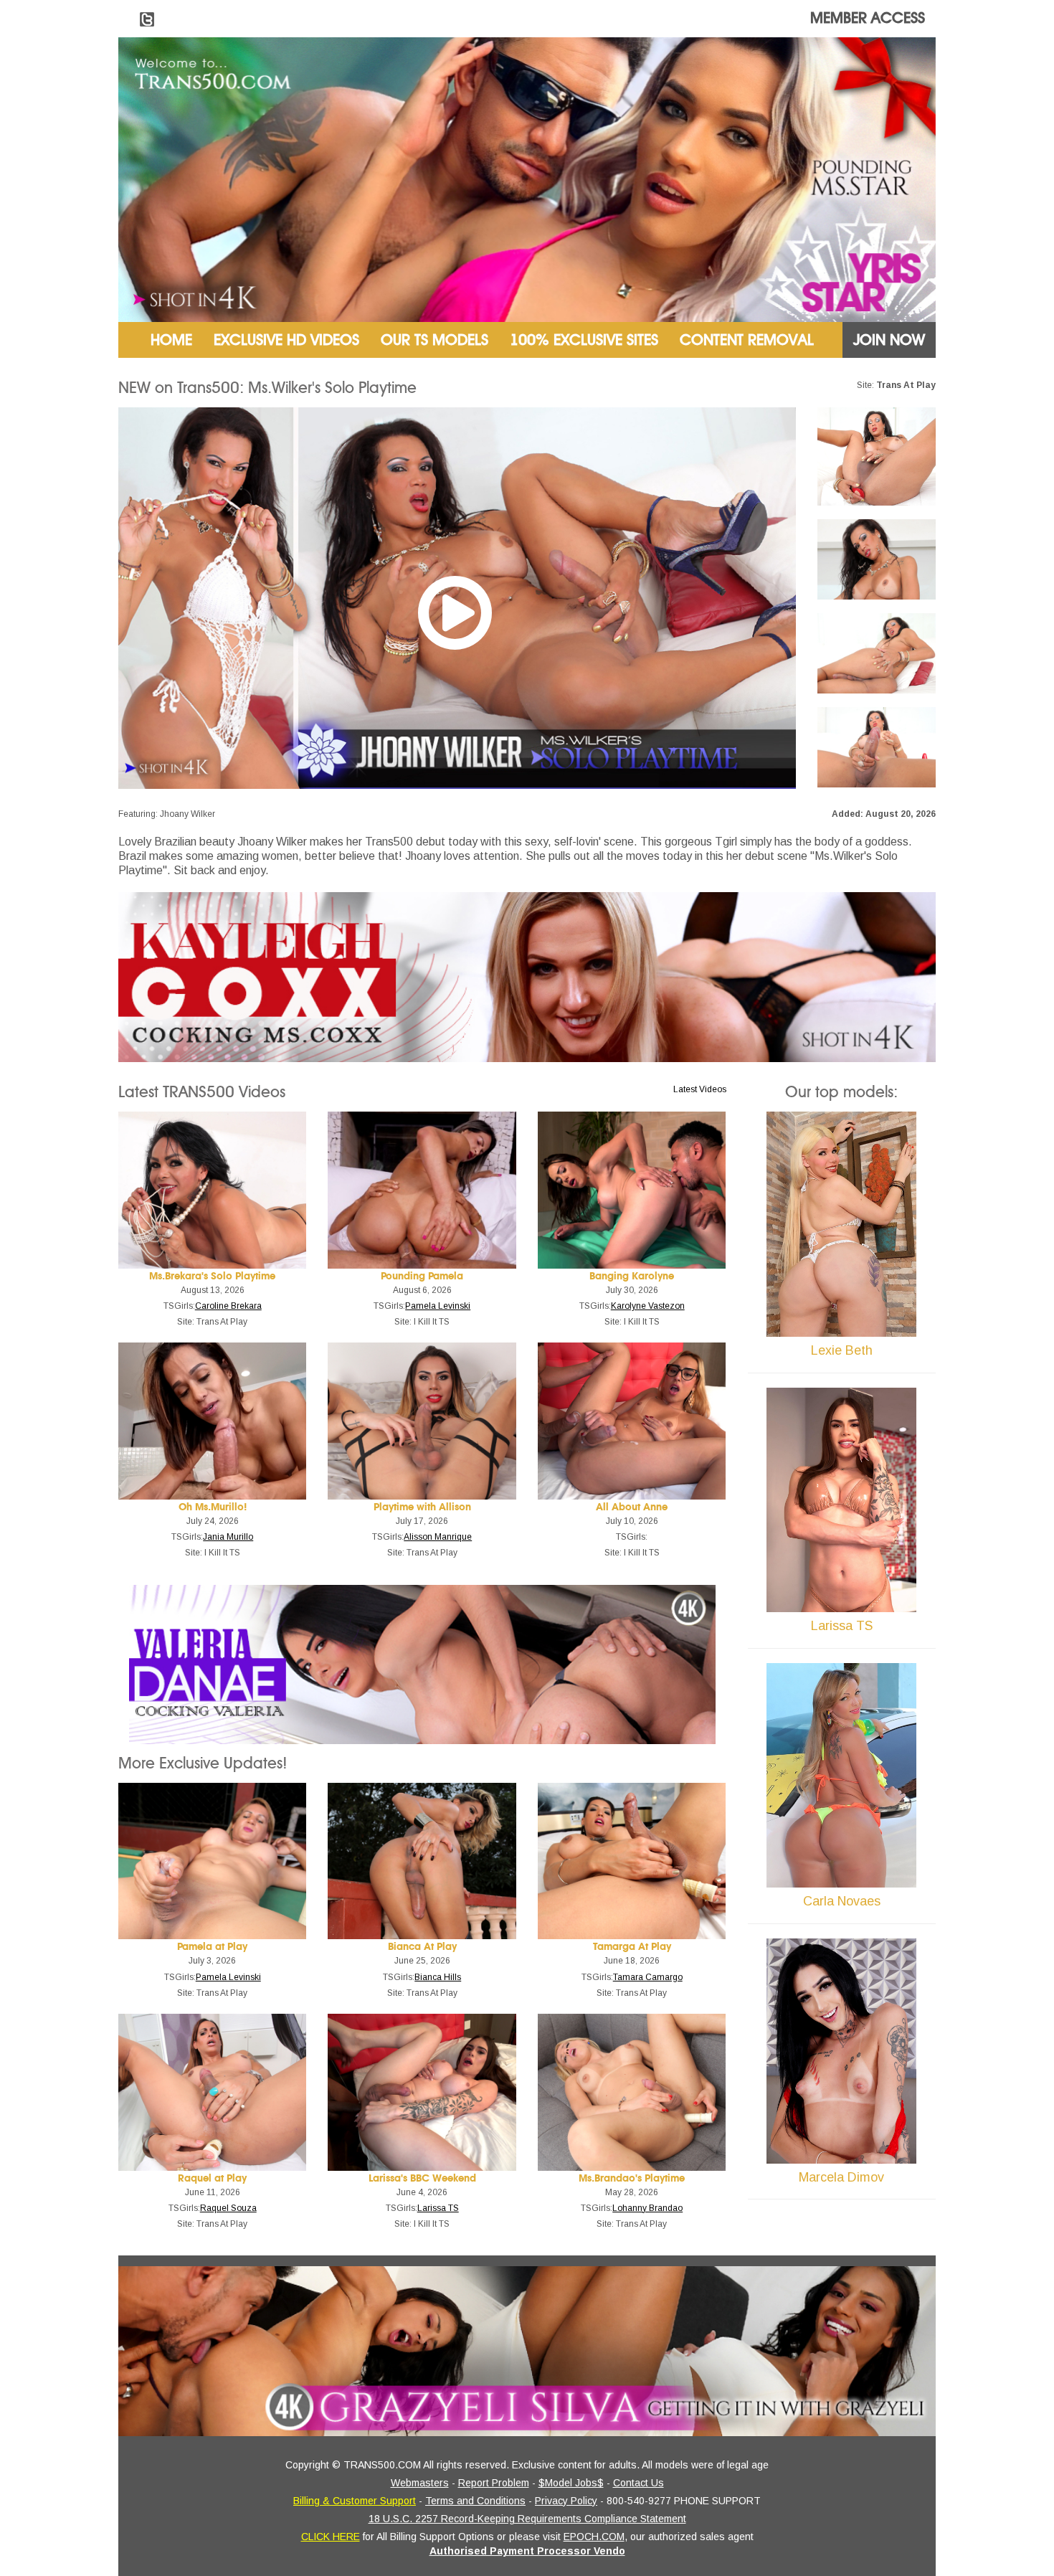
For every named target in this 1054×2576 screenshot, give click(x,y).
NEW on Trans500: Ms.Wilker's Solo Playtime (267, 388)
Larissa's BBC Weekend (422, 2178)
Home (171, 340)
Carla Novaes (842, 1901)
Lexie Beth (842, 1350)
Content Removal (747, 340)
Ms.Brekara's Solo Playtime (212, 1276)
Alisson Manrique (438, 1537)
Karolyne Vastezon (648, 1306)
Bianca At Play (422, 1947)
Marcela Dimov (841, 2177)
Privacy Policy (566, 2501)
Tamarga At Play (632, 1947)
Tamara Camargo (648, 1977)
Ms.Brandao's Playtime (632, 2178)
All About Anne (632, 1507)
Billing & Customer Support (355, 2501)
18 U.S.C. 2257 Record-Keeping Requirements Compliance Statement (527, 2519)
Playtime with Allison (422, 1507)
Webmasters (420, 2483)
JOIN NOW (889, 340)
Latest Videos (700, 1089)
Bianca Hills (438, 1977)
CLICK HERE (331, 2537)
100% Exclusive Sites (584, 340)
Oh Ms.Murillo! (213, 1507)
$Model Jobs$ (571, 2483)
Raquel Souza (228, 2208)
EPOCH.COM (594, 2537)
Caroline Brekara (228, 1306)
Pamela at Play (212, 1947)
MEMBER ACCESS (868, 18)
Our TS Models (435, 340)
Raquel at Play (212, 2178)
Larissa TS (438, 2208)
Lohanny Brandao (647, 2208)
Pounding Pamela (422, 1276)
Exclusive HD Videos (286, 340)
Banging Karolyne (632, 1276)
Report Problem (494, 2483)
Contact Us (638, 2483)
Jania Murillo (228, 1537)
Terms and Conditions (475, 2501)
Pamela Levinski (438, 1306)
